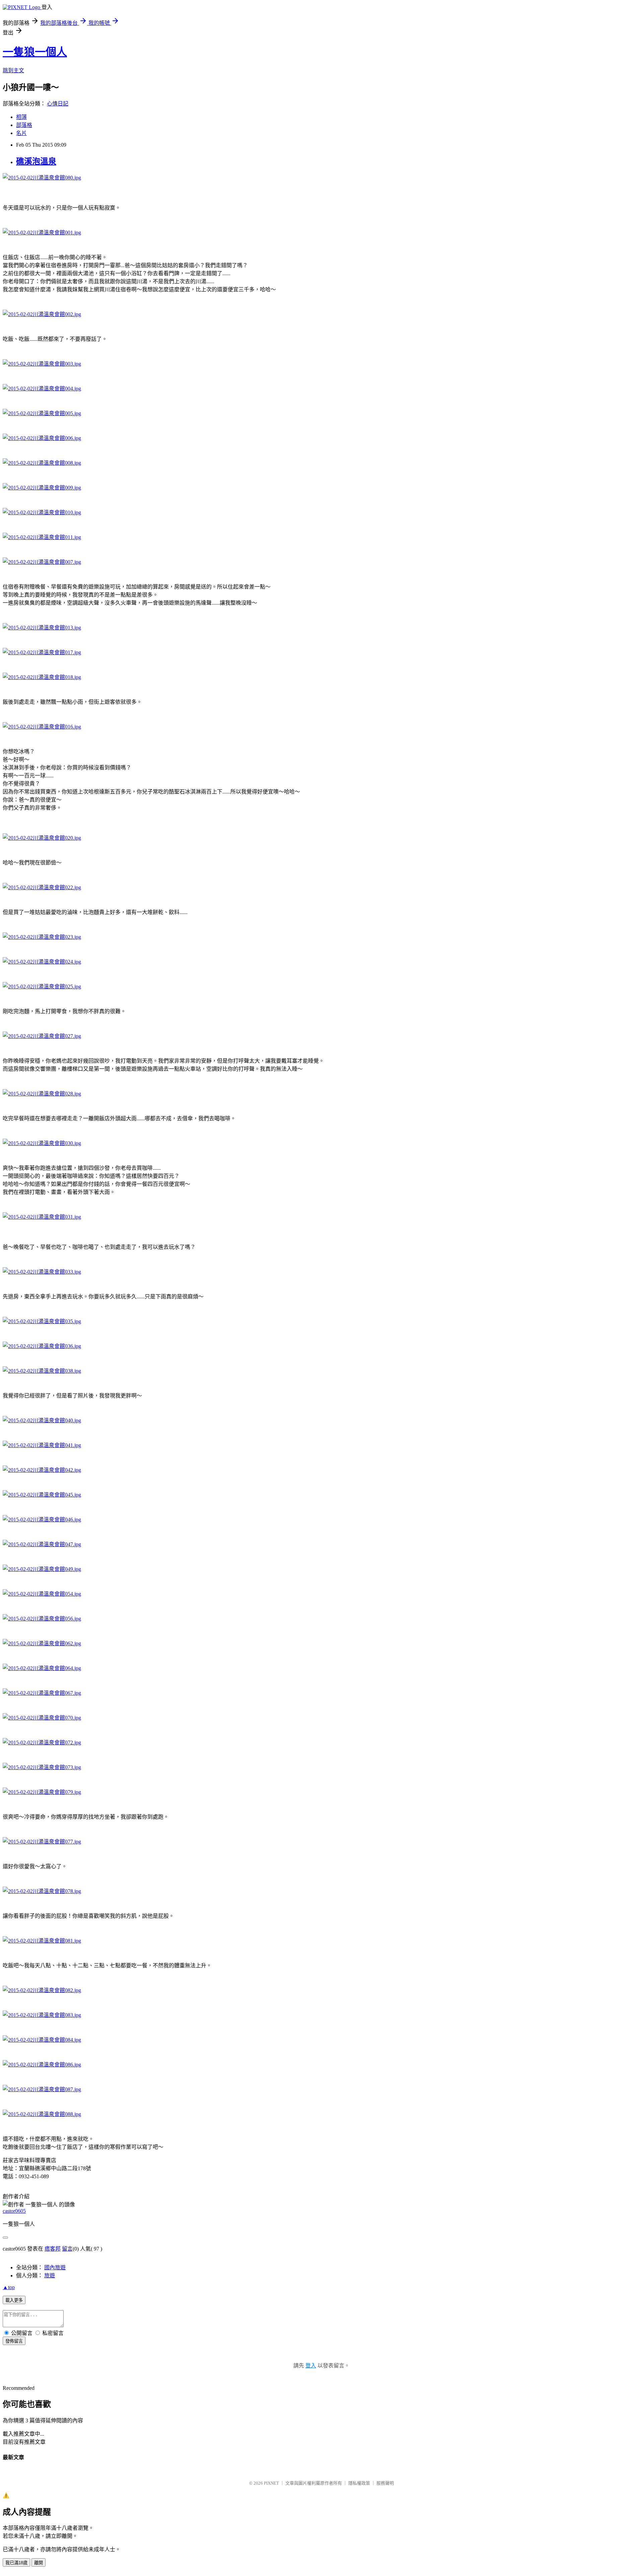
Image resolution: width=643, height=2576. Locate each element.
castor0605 (14, 2211)
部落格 (24, 125)
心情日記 (58, 104)
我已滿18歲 (16, 2563)
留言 (67, 2249)
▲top (9, 2287)
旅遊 (50, 2276)
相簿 (21, 117)
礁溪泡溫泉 (36, 161)
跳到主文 (13, 70)
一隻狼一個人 (35, 52)
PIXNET (271, 2483)
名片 (21, 133)
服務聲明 (385, 2483)
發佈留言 (14, 2341)
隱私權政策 (359, 2483)
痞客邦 (53, 2249)
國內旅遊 (55, 2267)
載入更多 (14, 2300)
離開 (39, 2563)
